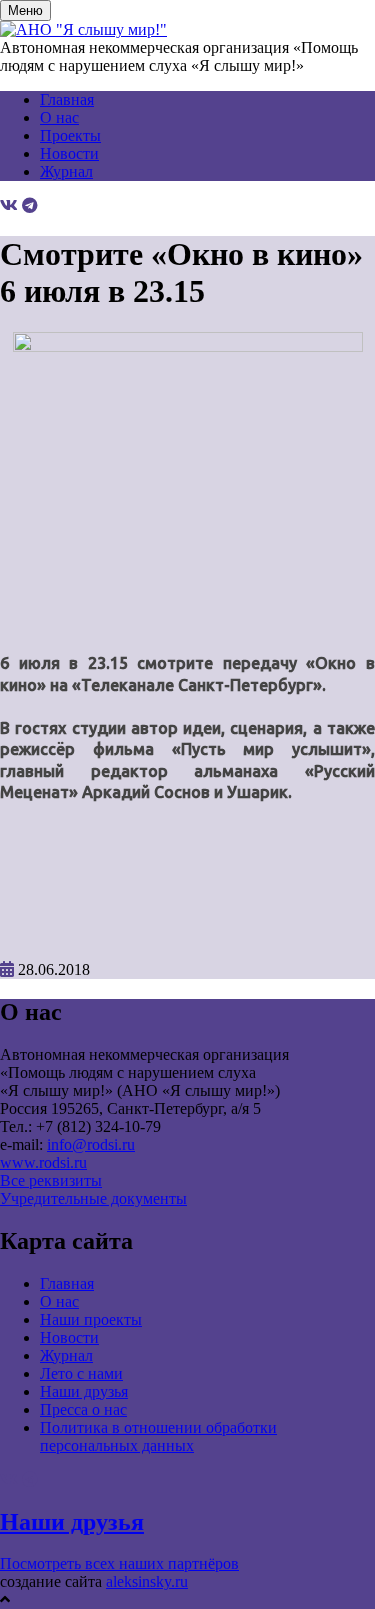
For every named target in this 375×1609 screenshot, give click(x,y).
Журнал (66, 171)
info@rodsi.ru (91, 1144)
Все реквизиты (51, 1180)
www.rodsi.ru (43, 1162)
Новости (69, 153)
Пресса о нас (83, 1409)
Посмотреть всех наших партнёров (119, 1563)
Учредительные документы (93, 1198)
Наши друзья (84, 1391)
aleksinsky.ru (147, 1581)
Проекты (70, 135)
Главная (67, 99)
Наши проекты (91, 1319)
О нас (59, 117)
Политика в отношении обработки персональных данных (158, 1436)
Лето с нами (81, 1373)
